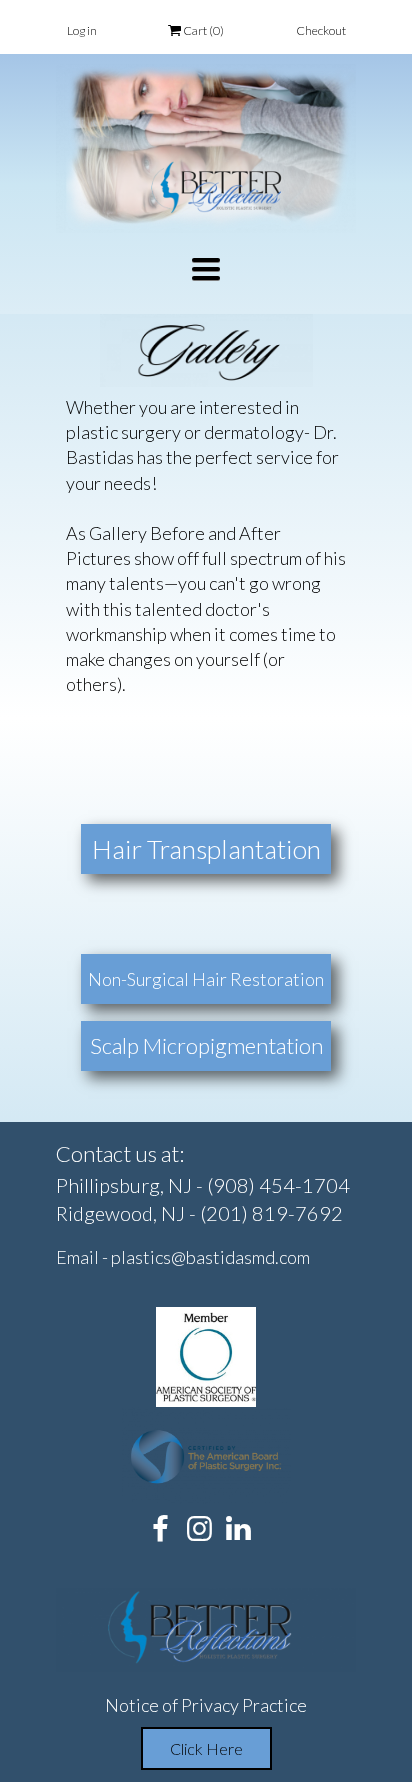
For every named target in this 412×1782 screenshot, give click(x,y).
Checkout (321, 30)
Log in (82, 30)
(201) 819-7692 (271, 1213)
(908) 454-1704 (278, 1185)
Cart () (202, 30)
